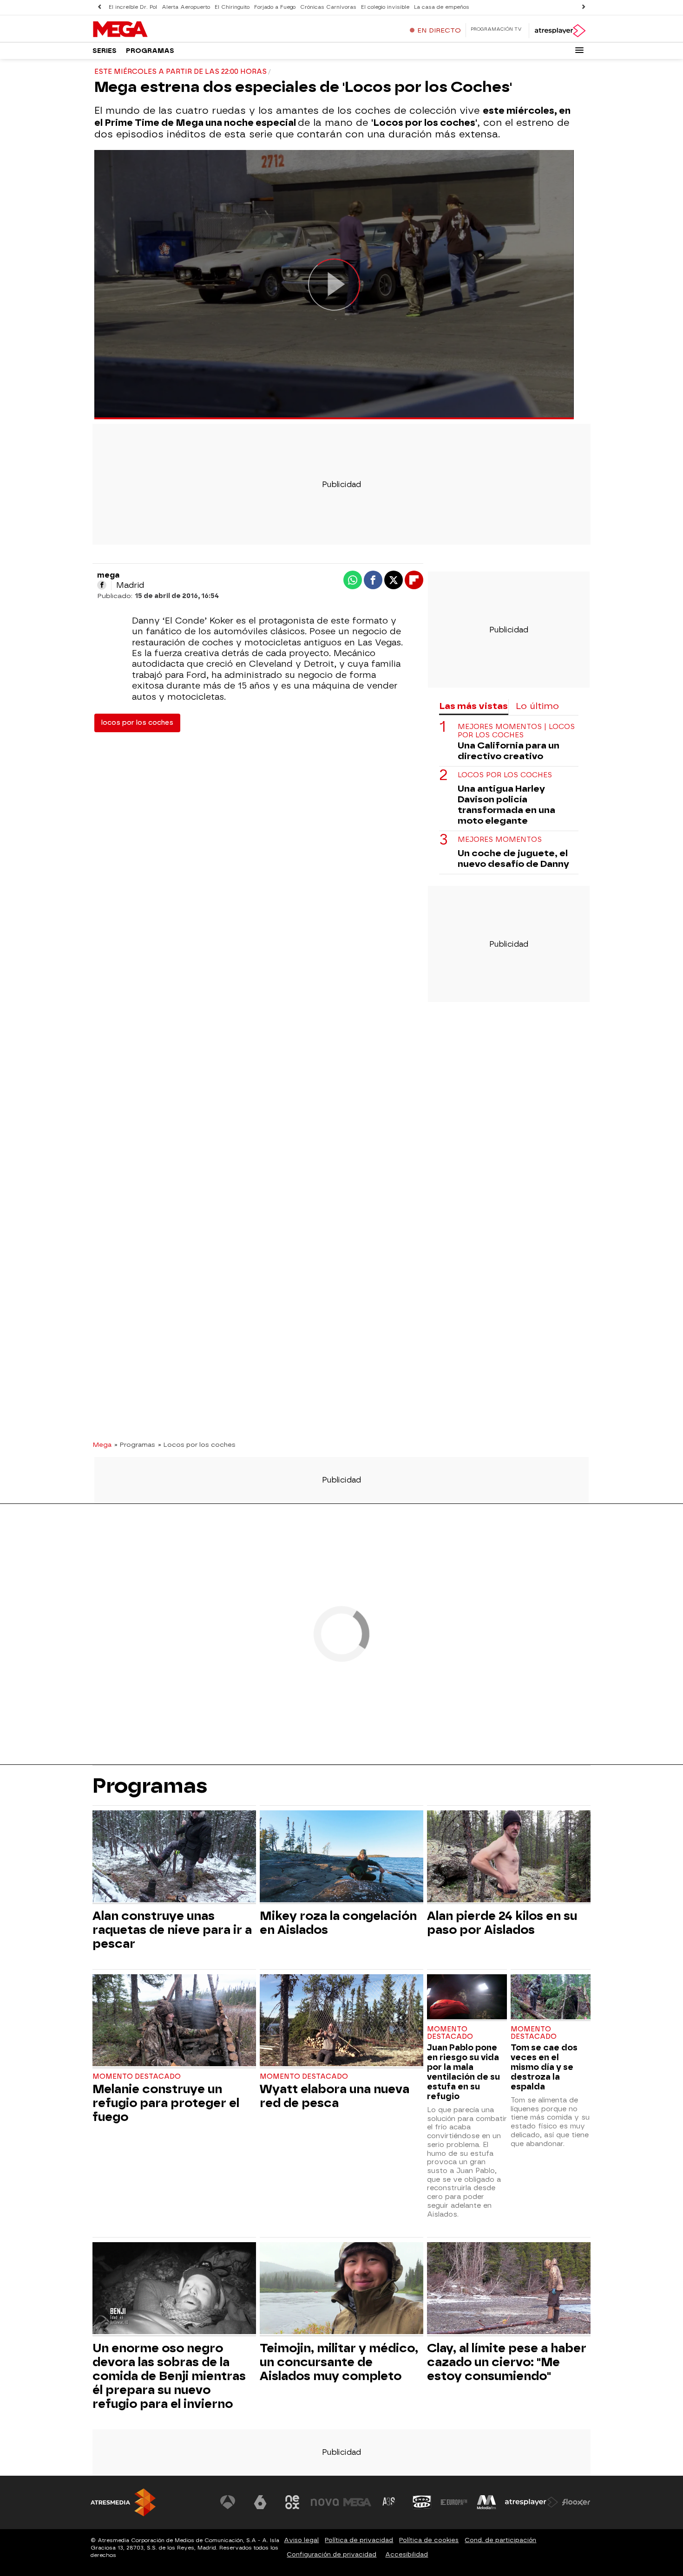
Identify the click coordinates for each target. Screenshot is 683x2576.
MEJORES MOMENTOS (500, 840)
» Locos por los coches (197, 1444)
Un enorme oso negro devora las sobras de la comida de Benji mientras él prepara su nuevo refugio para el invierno (169, 2376)
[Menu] (579, 50)
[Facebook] (102, 585)
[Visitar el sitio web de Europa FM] (454, 2502)
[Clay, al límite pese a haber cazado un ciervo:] (509, 2289)
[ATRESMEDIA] (123, 2502)
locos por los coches (137, 723)
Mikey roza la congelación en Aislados (338, 1923)
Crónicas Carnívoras (328, 7)
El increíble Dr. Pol (133, 7)
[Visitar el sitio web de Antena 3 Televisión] (228, 2502)
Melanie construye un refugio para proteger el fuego (166, 2103)
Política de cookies (429, 2540)
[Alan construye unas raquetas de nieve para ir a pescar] (174, 1857)
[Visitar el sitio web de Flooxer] (576, 2502)
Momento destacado (137, 2077)
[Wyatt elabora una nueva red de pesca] (341, 2021)
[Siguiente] (584, 7)
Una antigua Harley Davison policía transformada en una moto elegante (506, 805)
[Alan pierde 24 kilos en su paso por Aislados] (509, 1857)
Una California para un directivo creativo (509, 751)
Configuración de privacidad (332, 2554)
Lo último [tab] (537, 706)
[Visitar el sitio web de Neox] (292, 2502)
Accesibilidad (407, 2554)
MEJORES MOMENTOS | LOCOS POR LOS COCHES (516, 731)
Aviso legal (301, 2540)
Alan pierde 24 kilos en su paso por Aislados (502, 1923)
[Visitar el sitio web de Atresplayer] (532, 2502)
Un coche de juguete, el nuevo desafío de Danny (513, 859)
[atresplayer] (560, 31)
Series (105, 51)
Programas (150, 51)
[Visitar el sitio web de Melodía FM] (486, 2502)
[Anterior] (99, 7)
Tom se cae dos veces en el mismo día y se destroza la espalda (544, 2067)
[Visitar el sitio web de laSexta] (260, 2502)
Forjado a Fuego (275, 7)
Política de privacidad (359, 2540)
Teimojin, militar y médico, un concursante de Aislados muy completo (339, 2362)
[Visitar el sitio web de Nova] (325, 2502)
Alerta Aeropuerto (186, 7)
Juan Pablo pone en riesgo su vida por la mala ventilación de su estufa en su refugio (463, 2072)
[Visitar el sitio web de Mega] (357, 2502)
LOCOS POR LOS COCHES (505, 775)
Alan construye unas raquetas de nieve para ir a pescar (172, 1930)
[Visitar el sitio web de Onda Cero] (422, 2502)
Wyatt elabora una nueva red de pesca (335, 2096)
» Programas (135, 1444)
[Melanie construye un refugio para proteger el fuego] (174, 2021)
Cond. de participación (500, 2540)
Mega (102, 1444)
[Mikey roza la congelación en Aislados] (341, 1857)
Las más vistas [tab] (473, 706)
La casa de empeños (442, 7)
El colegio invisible (385, 7)
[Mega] (151, 30)
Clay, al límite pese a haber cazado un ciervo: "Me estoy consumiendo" (507, 2362)
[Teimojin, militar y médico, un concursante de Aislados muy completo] (341, 2289)
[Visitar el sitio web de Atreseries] (389, 2502)
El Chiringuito (232, 7)
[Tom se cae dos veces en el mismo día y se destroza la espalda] (551, 1998)
